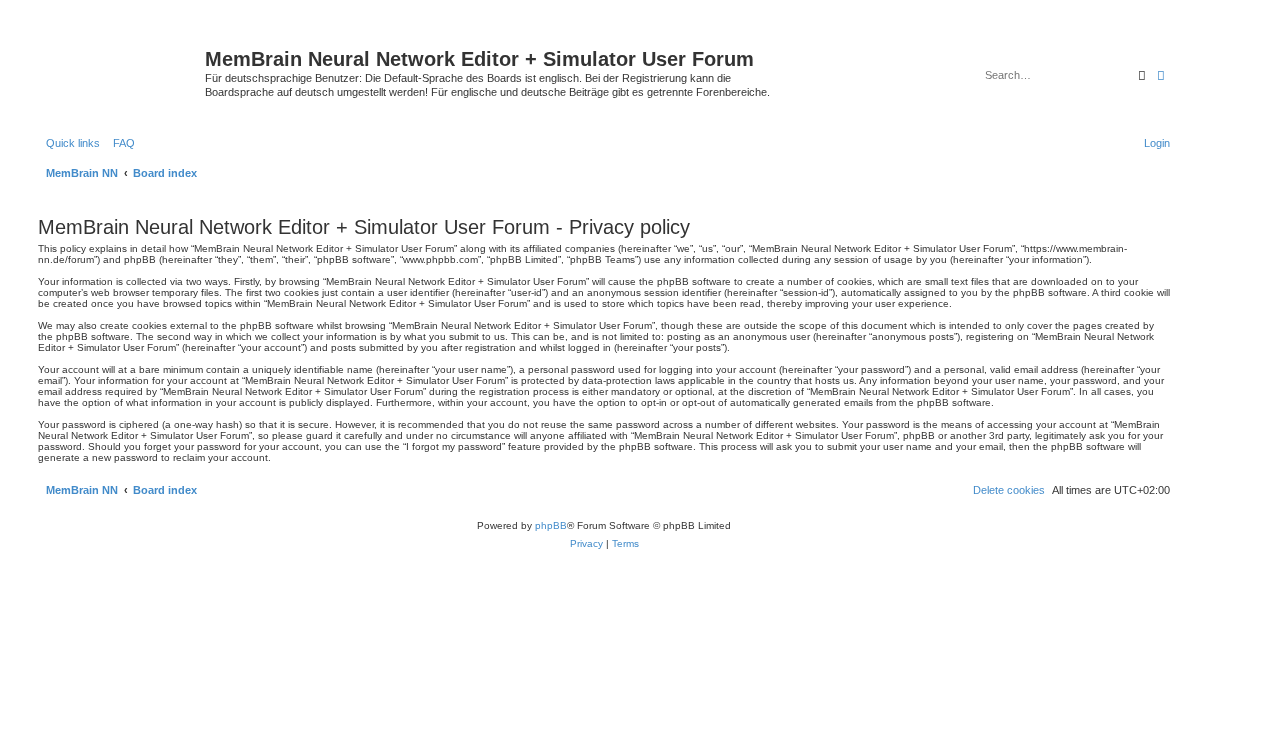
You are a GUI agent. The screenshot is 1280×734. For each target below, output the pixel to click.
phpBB (551, 525)
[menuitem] (120, 143)
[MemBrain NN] (119, 65)
